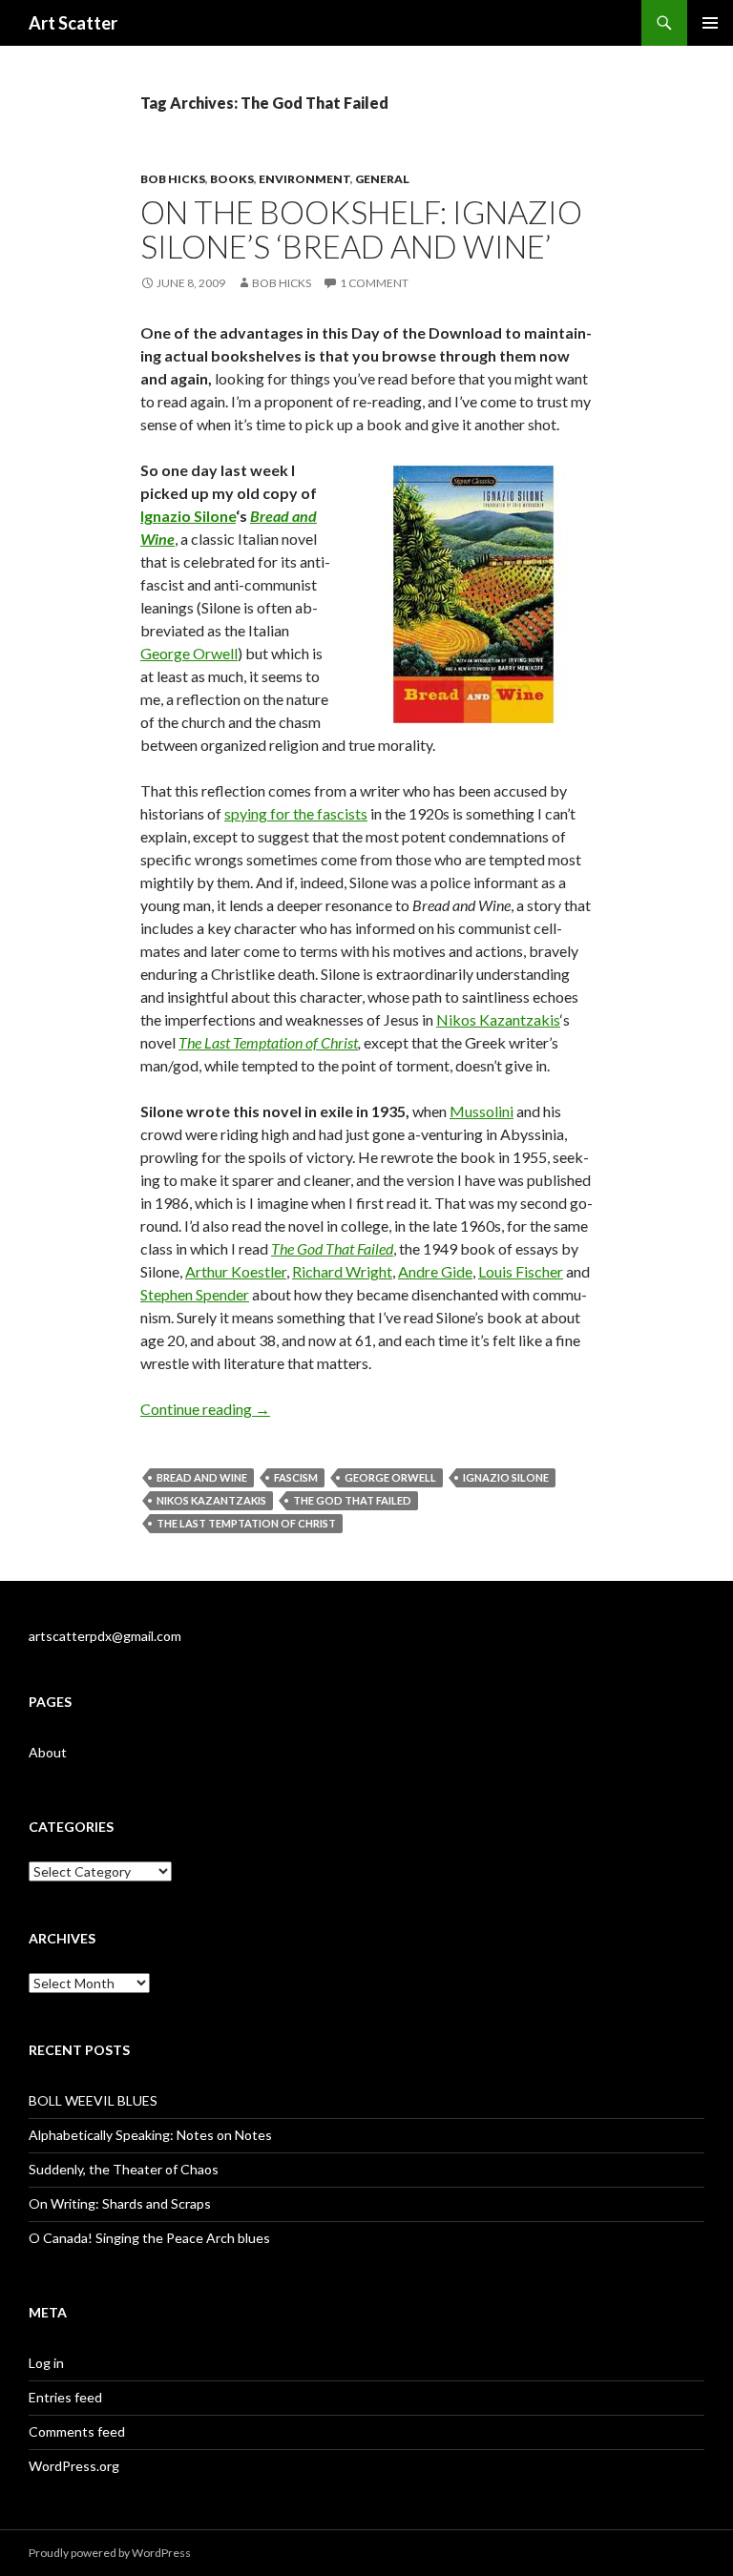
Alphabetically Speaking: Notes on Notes (150, 2135)
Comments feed (77, 2431)
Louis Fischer (521, 1271)
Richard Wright (342, 1271)
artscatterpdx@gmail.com (105, 1636)
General (382, 179)
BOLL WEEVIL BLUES (93, 2100)
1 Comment (374, 283)
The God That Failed (352, 1500)
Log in (46, 2363)
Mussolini (482, 1111)
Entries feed (65, 2397)
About (48, 1752)
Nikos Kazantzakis (498, 1019)
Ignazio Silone (188, 516)
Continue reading (205, 1409)
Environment (304, 179)
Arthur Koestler (236, 1271)
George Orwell (189, 653)
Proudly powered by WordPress (110, 2553)
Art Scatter (73, 23)
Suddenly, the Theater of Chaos (124, 2169)
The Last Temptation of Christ (268, 1042)
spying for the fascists (296, 813)
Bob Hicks (173, 179)
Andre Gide (435, 1271)
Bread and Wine (202, 1477)
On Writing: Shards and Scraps (120, 2203)
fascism (296, 1477)
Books (232, 179)
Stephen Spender (195, 1294)
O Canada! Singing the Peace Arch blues (149, 2238)
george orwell (390, 1477)
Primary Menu (710, 23)
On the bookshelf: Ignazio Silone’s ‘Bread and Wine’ (361, 229)
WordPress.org (74, 2466)
